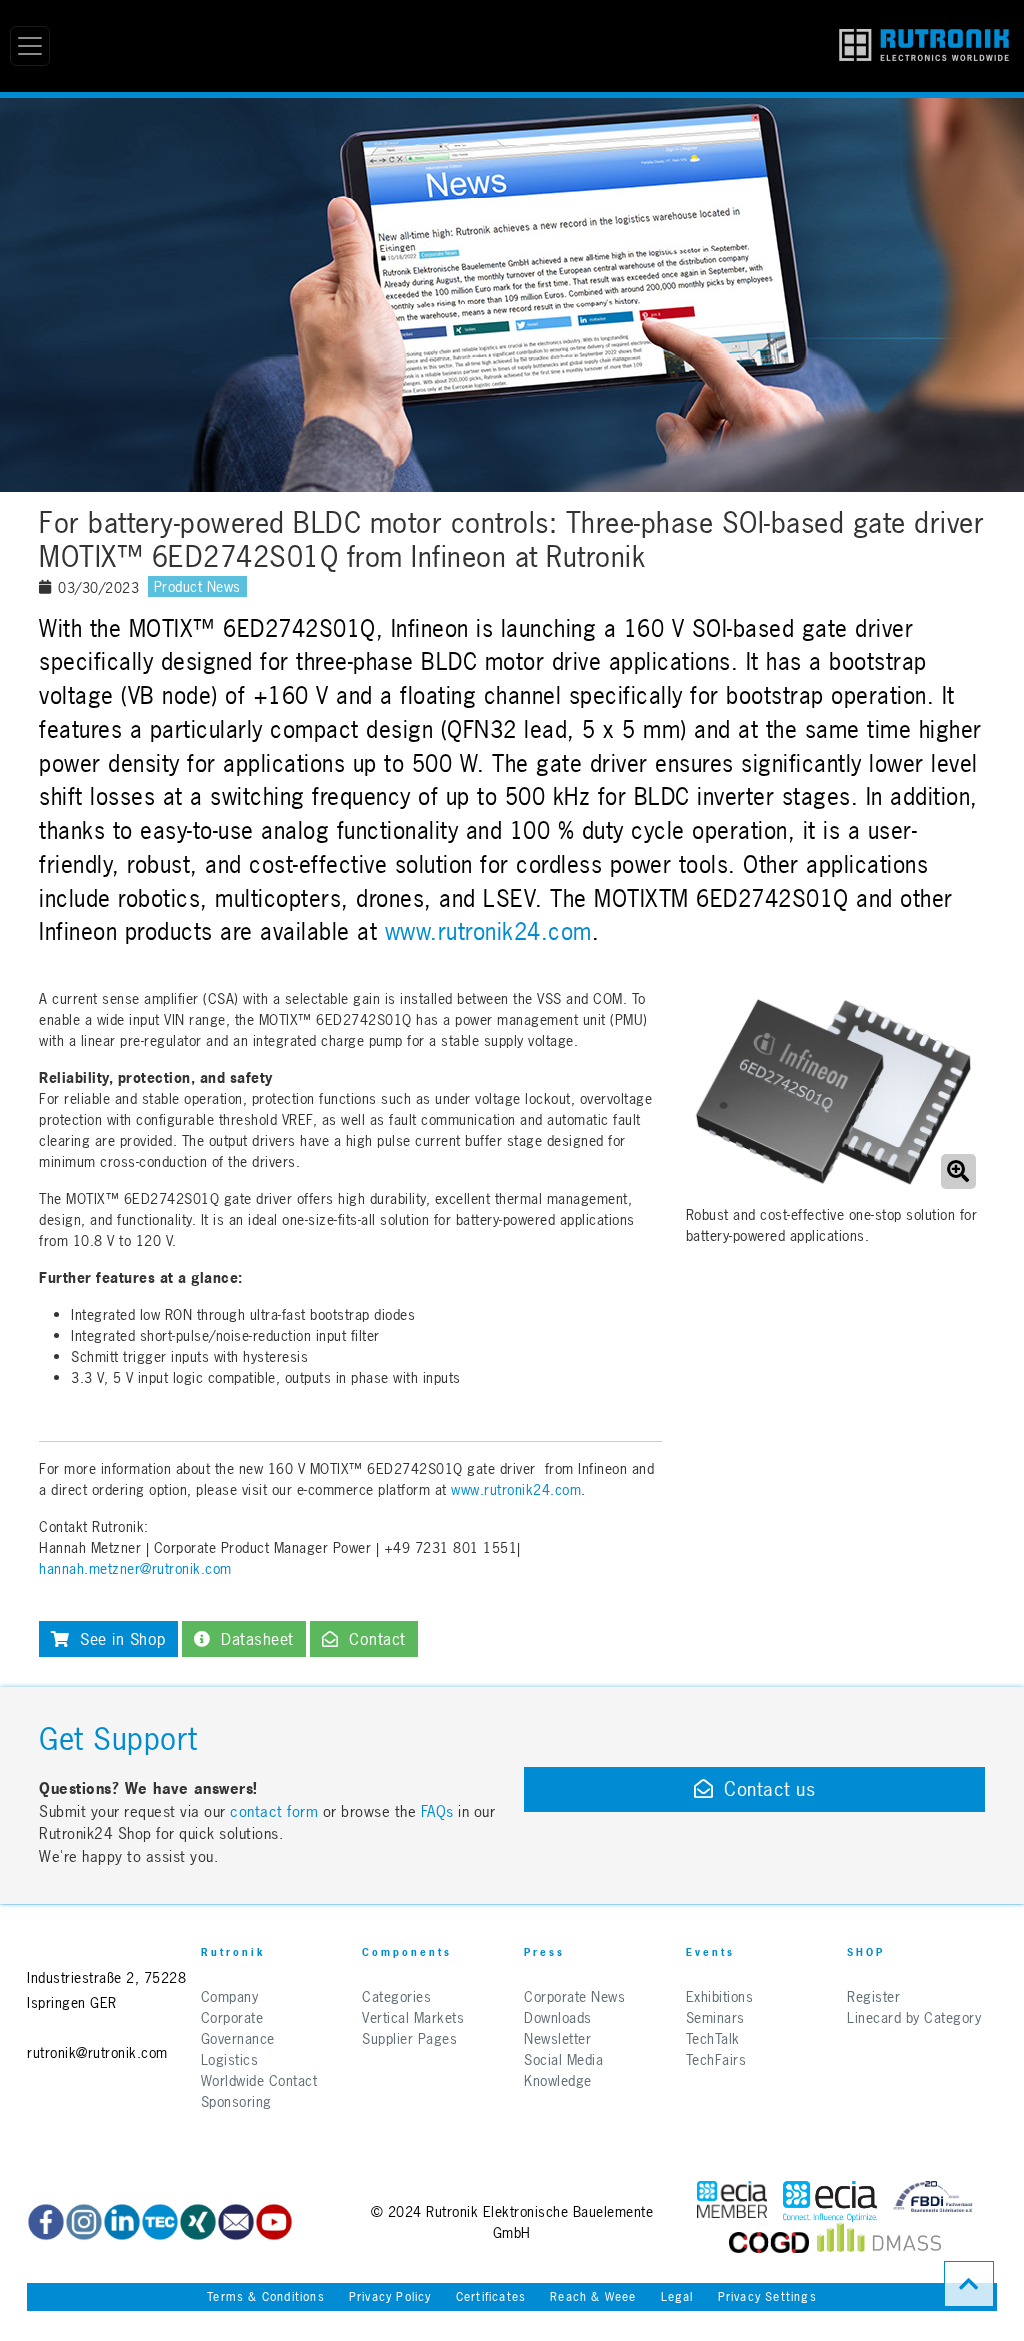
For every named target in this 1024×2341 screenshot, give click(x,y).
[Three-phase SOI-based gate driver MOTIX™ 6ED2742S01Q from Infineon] (833, 1091)
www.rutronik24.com (488, 932)
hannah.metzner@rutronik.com (135, 1568)
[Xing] (198, 2222)
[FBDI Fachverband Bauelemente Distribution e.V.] (933, 2201)
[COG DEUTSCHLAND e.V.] (769, 2242)
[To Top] (969, 2284)
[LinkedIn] (122, 2222)
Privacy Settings (767, 2297)
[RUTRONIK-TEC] (160, 2222)
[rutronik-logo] (924, 46)
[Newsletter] (236, 2222)
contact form (274, 1811)
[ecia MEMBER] (830, 2201)
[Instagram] (84, 2222)
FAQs (440, 1811)
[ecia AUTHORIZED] (732, 2201)
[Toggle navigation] (30, 46)
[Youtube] (274, 2222)
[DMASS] (879, 2242)
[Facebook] (46, 2222)
